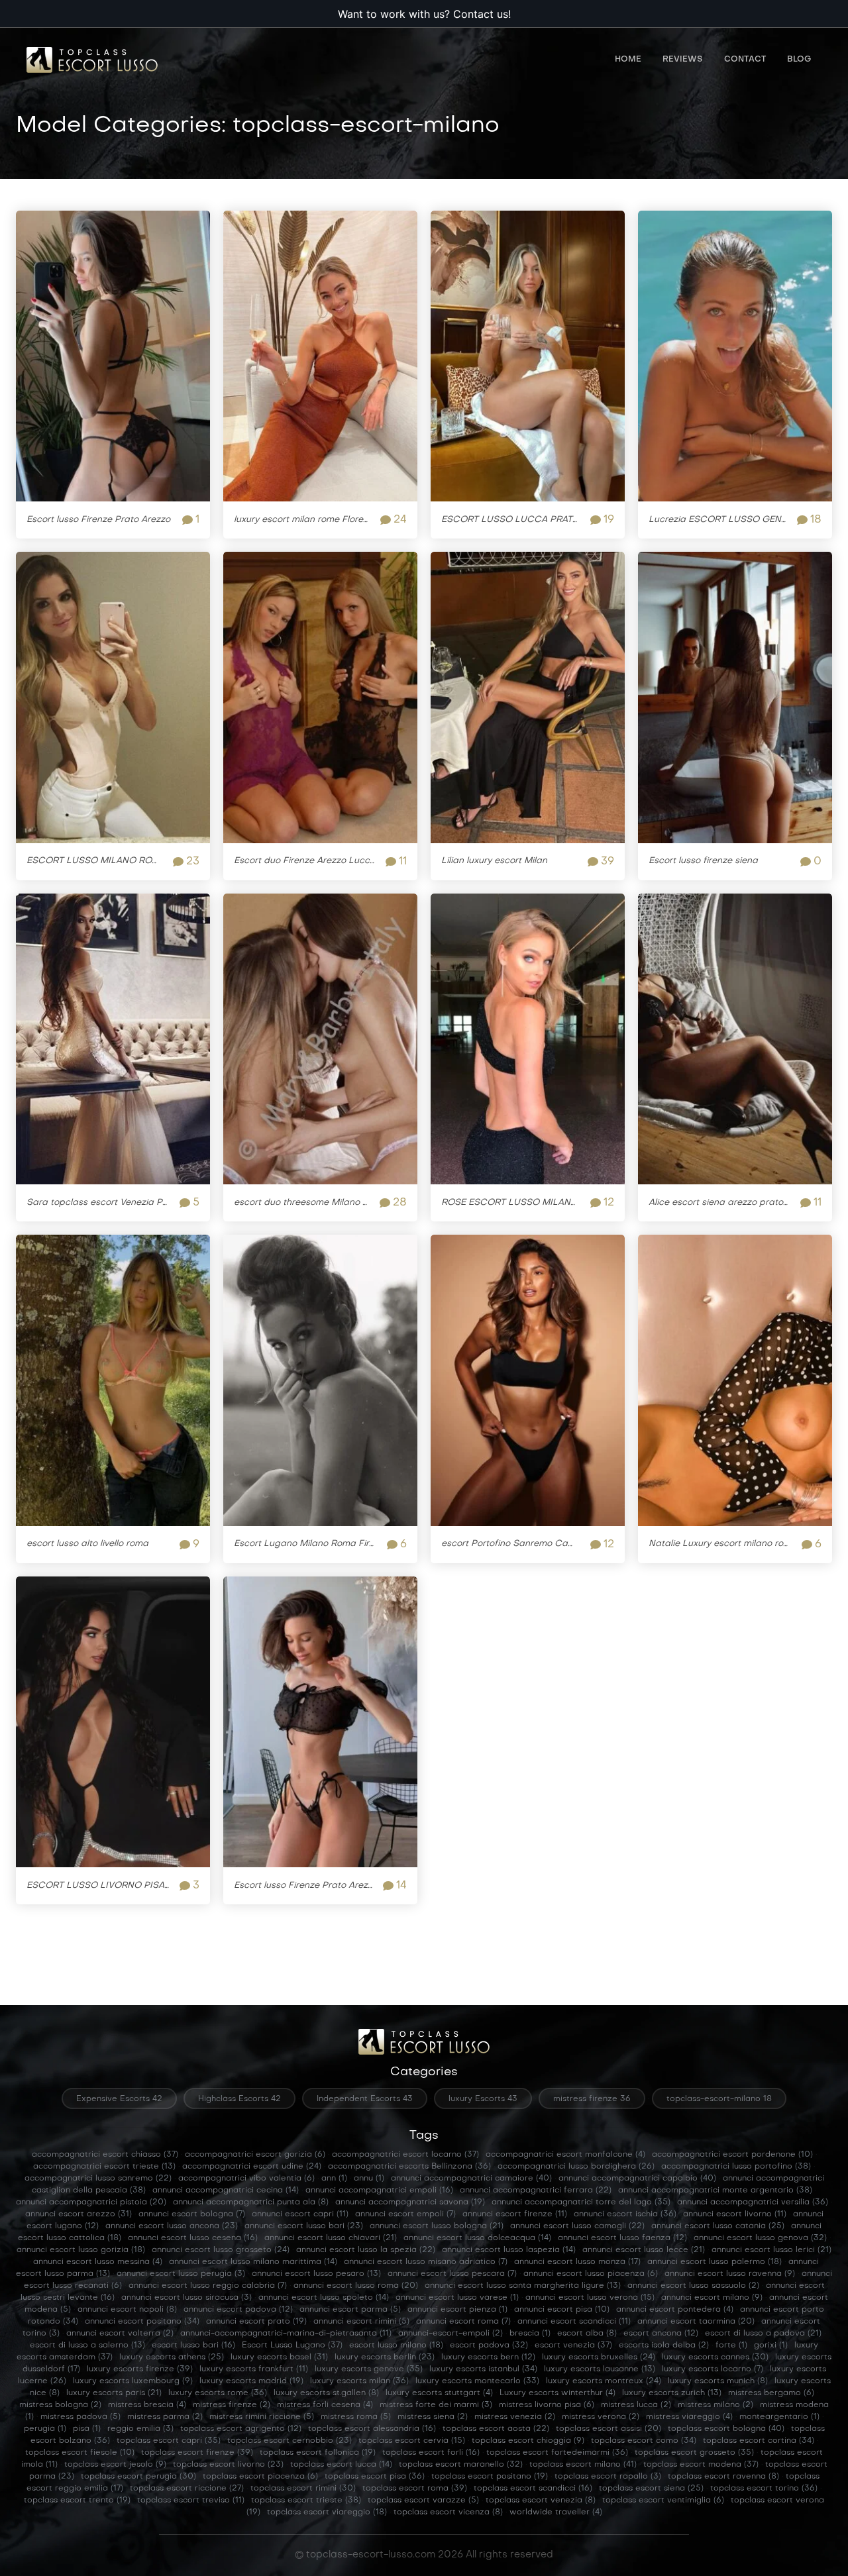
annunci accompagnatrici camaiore (471, 2179)
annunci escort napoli (127, 2310)
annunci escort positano (142, 2322)
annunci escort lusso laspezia (509, 2250)
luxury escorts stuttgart (439, 2393)
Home (628, 60)
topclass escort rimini (303, 2489)
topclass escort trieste (306, 2500)
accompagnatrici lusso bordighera (576, 2167)
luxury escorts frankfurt (254, 2369)
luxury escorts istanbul (483, 2369)
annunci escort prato (256, 2322)
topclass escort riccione (187, 2489)
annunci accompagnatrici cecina (226, 2190)
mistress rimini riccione (262, 2417)
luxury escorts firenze (140, 2369)
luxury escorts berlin (385, 2357)
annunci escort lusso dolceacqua (477, 2238)
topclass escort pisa (375, 2477)
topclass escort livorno (228, 2465)
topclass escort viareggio (327, 2512)
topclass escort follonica (318, 2453)
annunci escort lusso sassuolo (693, 2286)
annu (369, 2179)
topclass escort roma (415, 2489)
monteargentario (779, 2417)
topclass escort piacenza (260, 2477)
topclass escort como (644, 2441)
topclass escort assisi (609, 2429)
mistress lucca (636, 2405)
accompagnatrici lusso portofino (736, 2167)
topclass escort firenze (197, 2453)
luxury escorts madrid (251, 2381)
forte (731, 2345)
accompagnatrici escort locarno (405, 2155)
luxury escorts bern (488, 2357)
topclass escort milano (583, 2465)
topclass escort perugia (138, 2477)
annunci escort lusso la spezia (366, 2250)
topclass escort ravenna (723, 2477)
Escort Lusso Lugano (292, 2345)
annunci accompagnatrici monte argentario (715, 2190)
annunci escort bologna (192, 2214)
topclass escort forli (431, 2453)
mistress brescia (147, 2405)
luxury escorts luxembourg (133, 2381)
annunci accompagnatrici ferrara (536, 2190)
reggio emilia (140, 2429)
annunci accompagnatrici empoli (379, 2190)
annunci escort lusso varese (457, 2298)
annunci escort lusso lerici (771, 2250)
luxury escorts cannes (715, 2357)
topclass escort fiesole (80, 2453)
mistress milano (715, 2405)
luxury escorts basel (279, 2357)
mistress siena (433, 2417)
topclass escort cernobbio (290, 2441)
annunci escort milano (712, 2298)
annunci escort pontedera (675, 2310)
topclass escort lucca (341, 2465)
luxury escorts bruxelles (599, 2357)
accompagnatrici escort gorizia (255, 2155)
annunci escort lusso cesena (193, 2238)
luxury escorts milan (359, 2381)
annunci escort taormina (696, 2322)
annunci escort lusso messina (98, 2262)
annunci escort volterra (120, 2334)
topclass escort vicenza (448, 2512)
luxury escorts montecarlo (477, 2381)
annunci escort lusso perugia (181, 2274)
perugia (45, 2429)
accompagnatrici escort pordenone (732, 2155)
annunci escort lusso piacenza (591, 2274)
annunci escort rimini (361, 2322)
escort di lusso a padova (763, 2334)
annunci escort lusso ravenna (730, 2274)
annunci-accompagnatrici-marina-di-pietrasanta (286, 2334)
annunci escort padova (238, 2310)
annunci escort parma (350, 2310)
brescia (530, 2334)
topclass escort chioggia (528, 2441)
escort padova (489, 2345)
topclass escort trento (77, 2500)
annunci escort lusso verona (590, 2298)
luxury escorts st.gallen (326, 2393)
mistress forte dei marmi (436, 2405)
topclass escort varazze (423, 2500)
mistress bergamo (771, 2393)
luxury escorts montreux (604, 2381)
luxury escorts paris (114, 2393)
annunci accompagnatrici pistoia (91, 2202)
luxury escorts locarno (713, 2369)
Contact (745, 60)
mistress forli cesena (325, 2405)
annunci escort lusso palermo (715, 2262)
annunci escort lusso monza (577, 2262)
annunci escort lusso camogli (577, 2226)
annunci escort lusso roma (356, 2286)
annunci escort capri (300, 2214)
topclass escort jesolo (115, 2465)
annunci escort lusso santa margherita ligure (523, 2286)
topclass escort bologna (726, 2429)
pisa (87, 2429)
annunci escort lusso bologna (437, 2226)
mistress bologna (60, 2405)
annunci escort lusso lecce (644, 2250)
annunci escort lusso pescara (452, 2274)
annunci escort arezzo (79, 2214)
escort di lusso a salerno (87, 2345)
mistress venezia (515, 2417)
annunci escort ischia (625, 2214)
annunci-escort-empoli (450, 2334)
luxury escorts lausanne (600, 2369)
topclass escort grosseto (694, 2453)
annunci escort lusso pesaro (316, 2274)
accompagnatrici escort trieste (104, 2167)
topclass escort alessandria (372, 2429)
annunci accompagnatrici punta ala (251, 2202)
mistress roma (356, 2417)
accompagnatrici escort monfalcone (565, 2155)
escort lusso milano (396, 2345)
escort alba (587, 2334)
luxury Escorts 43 (483, 2099)
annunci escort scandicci (574, 2322)
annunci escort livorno (735, 2214)
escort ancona (661, 2334)
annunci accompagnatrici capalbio (637, 2179)
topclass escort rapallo (608, 2477)
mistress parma (165, 2417)
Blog (799, 60)
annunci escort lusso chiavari (331, 2238)
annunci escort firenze (515, 2214)
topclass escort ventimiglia (663, 2500)
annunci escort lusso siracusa (186, 2298)
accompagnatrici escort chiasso (105, 2155)
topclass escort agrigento (241, 2429)
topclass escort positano (490, 2477)
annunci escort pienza (457, 2310)
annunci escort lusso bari (304, 2226)
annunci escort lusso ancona (172, 2226)
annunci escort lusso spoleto (324, 2298)
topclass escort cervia (412, 2441)
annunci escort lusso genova (760, 2238)
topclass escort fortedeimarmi (557, 2453)
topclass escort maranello (461, 2465)
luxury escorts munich (718, 2381)
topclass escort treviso (191, 2500)
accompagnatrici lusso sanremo (98, 2179)
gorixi (771, 2345)
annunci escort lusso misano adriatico (426, 2262)
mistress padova (80, 2417)
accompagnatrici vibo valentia (246, 2179)
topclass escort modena (701, 2465)
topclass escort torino (764, 2489)
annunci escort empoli (405, 2214)
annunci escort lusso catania (718, 2226)
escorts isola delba (664, 2345)
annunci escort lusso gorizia (81, 2250)
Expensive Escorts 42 (119, 2099)
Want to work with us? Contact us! (424, 14)
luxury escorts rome (218, 2393)
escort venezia (573, 2345)
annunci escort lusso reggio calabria (208, 2286)
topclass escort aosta (496, 2429)
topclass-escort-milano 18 (719, 2099)
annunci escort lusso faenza (622, 2238)
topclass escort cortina (759, 2441)
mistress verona (601, 2417)
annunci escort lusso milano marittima (253, 2262)
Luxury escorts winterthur (557, 2393)
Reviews (683, 60)
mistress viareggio (689, 2417)
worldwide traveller (556, 2512)
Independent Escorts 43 (365, 2099)
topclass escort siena (651, 2489)
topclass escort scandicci (533, 2489)
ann (334, 2179)
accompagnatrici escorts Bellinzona (409, 2167)
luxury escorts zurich (672, 2393)
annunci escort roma (463, 2322)
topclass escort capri (169, 2441)
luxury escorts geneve (369, 2369)
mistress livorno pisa (547, 2405)
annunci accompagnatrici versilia (753, 2202)
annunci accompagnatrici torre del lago (581, 2202)
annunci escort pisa (562, 2310)
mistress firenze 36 (592, 2099)
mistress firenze (232, 2405)
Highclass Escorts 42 (239, 2099)
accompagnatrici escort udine (252, 2167)
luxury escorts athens (172, 2357)
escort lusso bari (193, 2345)
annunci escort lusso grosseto (221, 2250)
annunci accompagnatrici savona (410, 2202)
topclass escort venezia (541, 2500)
